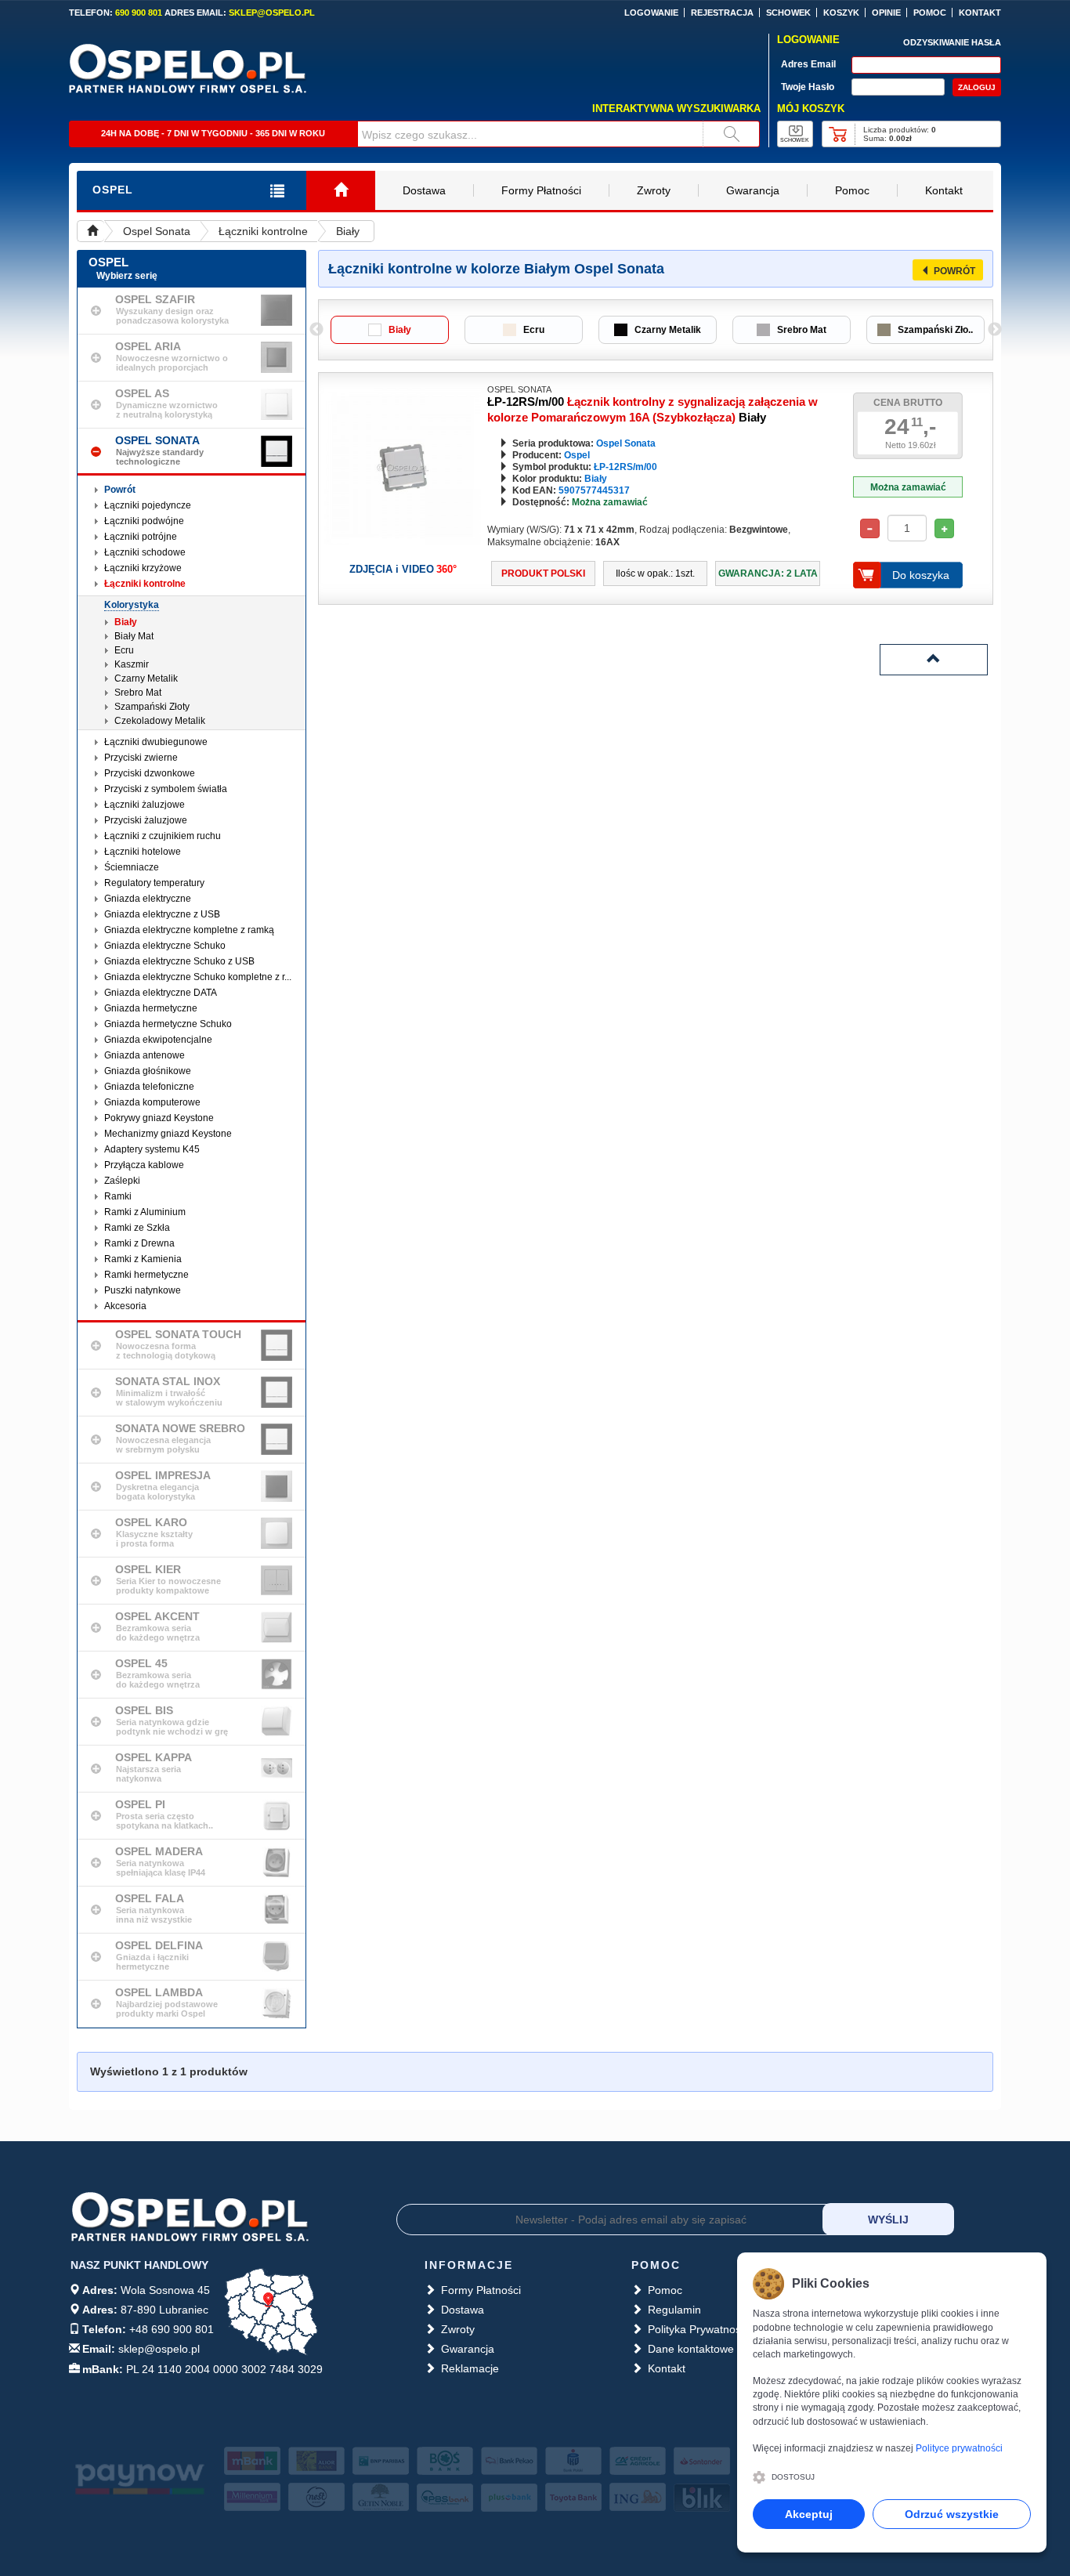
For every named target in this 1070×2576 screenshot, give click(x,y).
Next (995, 330)
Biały (348, 231)
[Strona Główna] (341, 191)
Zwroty (654, 190)
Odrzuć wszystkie (952, 2514)
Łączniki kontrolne (263, 231)
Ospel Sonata (157, 231)
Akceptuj (809, 2514)
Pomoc (852, 190)
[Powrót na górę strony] (934, 660)
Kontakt (944, 190)
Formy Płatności (541, 190)
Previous (316, 330)
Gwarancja (753, 190)
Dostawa (424, 190)
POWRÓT (954, 271)
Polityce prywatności (959, 2448)
